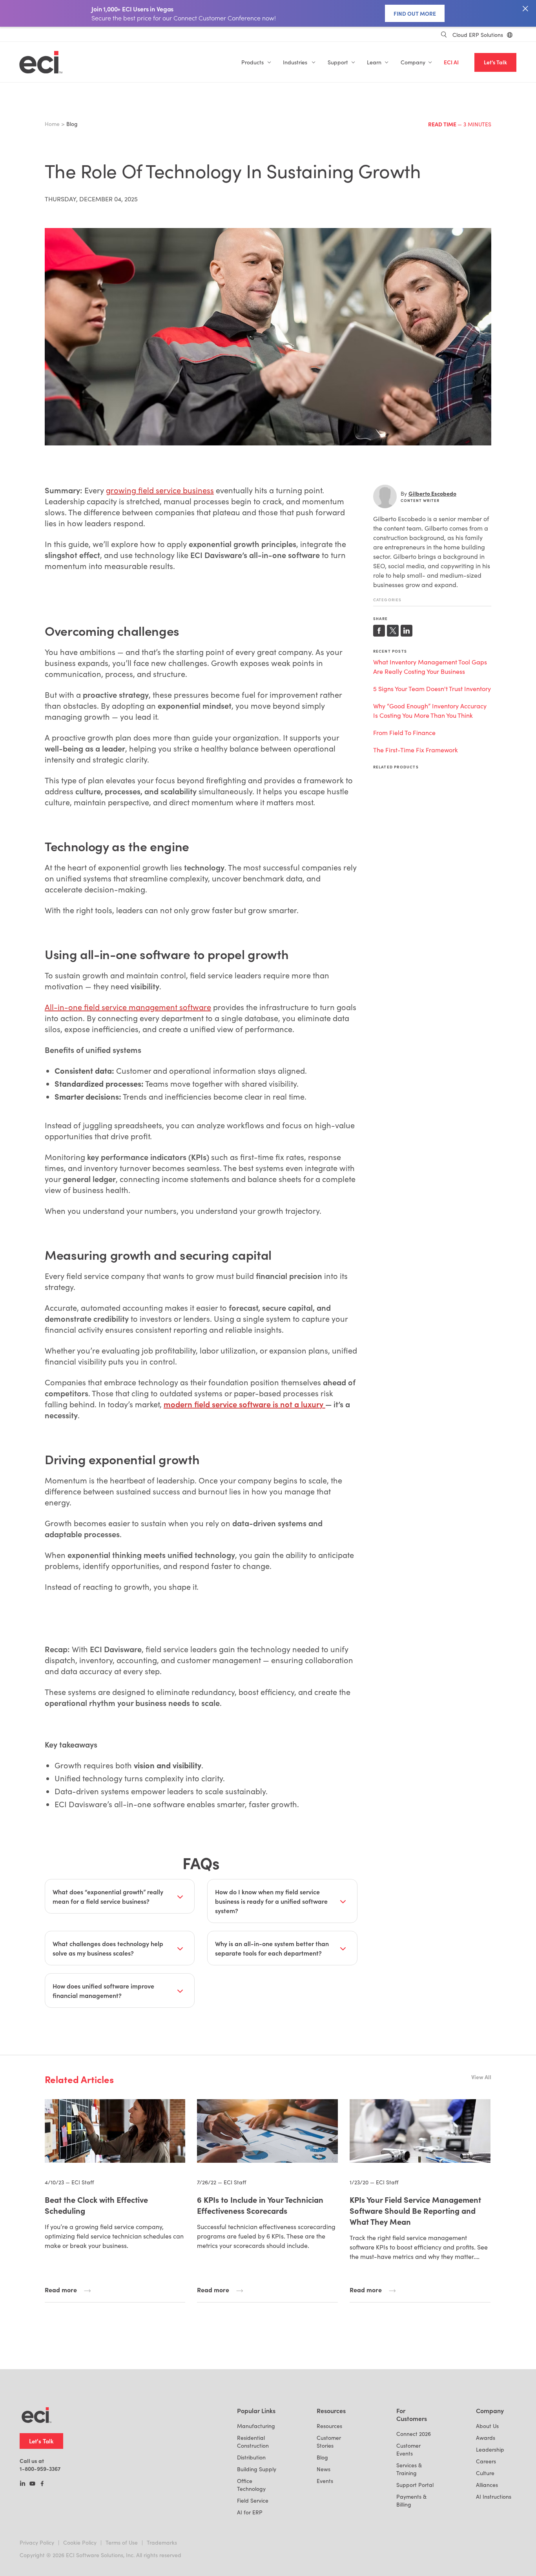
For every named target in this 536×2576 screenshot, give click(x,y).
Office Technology (251, 2485)
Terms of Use (122, 2542)
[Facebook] (42, 2484)
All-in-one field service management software (128, 1007)
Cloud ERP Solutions (478, 35)
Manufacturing (256, 2426)
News (324, 2469)
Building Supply (257, 2469)
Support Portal (415, 2485)
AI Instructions (494, 2497)
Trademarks (162, 2542)
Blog (322, 2457)
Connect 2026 (414, 2434)
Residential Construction (253, 2442)
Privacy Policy (37, 2542)
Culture (485, 2473)
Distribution (251, 2457)
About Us (487, 2426)
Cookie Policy (80, 2542)
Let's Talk (495, 62)
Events (325, 2481)
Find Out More (415, 13)
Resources (329, 2426)
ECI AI (451, 62)
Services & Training (409, 2469)
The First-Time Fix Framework (416, 750)
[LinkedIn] (23, 2484)
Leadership (490, 2449)
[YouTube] (32, 2484)
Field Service (253, 2500)
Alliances (487, 2485)
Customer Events (408, 2449)
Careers (486, 2461)
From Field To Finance (404, 732)
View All (481, 2077)
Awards (486, 2438)
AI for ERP (250, 2512)
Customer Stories (329, 2442)
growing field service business (160, 490)
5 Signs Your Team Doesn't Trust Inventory (432, 689)
